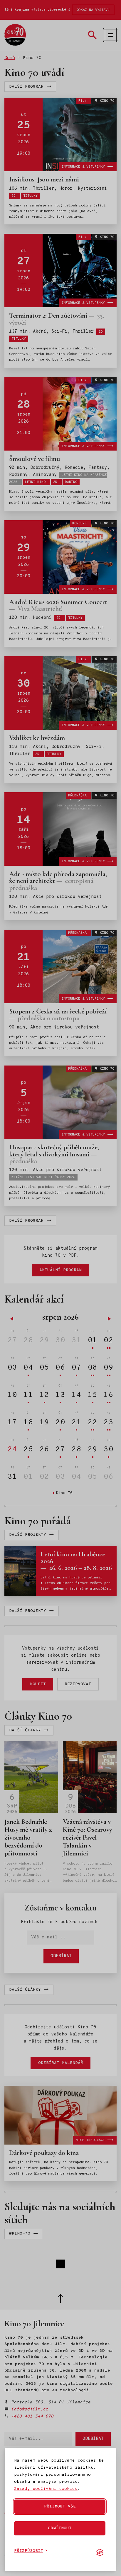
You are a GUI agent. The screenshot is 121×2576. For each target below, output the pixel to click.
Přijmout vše (60, 2506)
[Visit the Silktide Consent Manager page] (100, 2552)
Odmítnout (60, 2528)
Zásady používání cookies (46, 2489)
